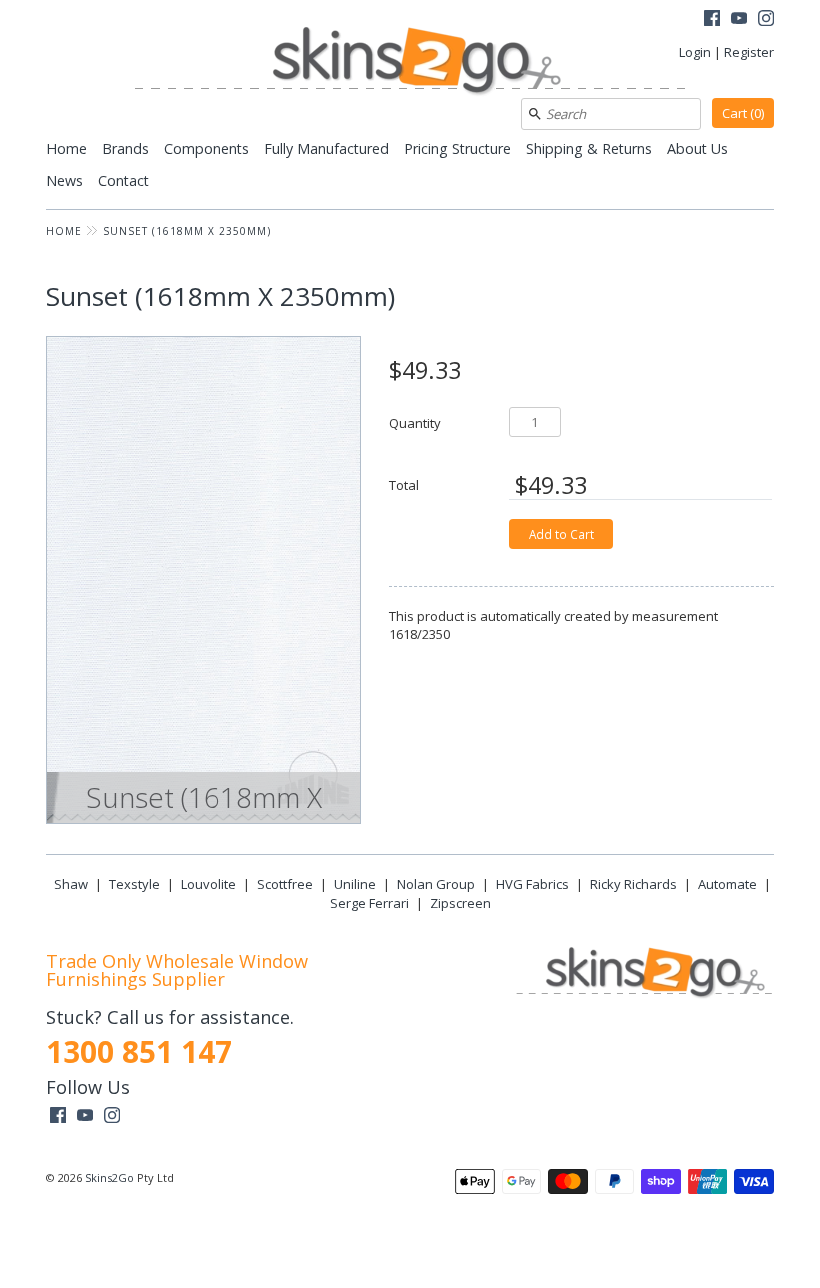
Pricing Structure (457, 148)
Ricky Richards (633, 884)
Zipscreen (460, 903)
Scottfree (285, 884)
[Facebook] (712, 20)
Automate (727, 884)
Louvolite (208, 884)
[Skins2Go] (410, 62)
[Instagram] (766, 20)
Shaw (71, 884)
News (64, 180)
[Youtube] (739, 20)
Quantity (415, 422)
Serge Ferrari (369, 903)
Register (749, 52)
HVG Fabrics (532, 884)
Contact (123, 180)
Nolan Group (436, 884)
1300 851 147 (139, 1051)
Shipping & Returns (589, 148)
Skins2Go (109, 1177)
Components (206, 148)
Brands (125, 148)
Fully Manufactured (326, 148)
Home (66, 148)
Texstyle (134, 884)
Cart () (743, 113)
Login (695, 52)
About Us (697, 148)
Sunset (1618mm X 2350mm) (187, 231)
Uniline (355, 884)
